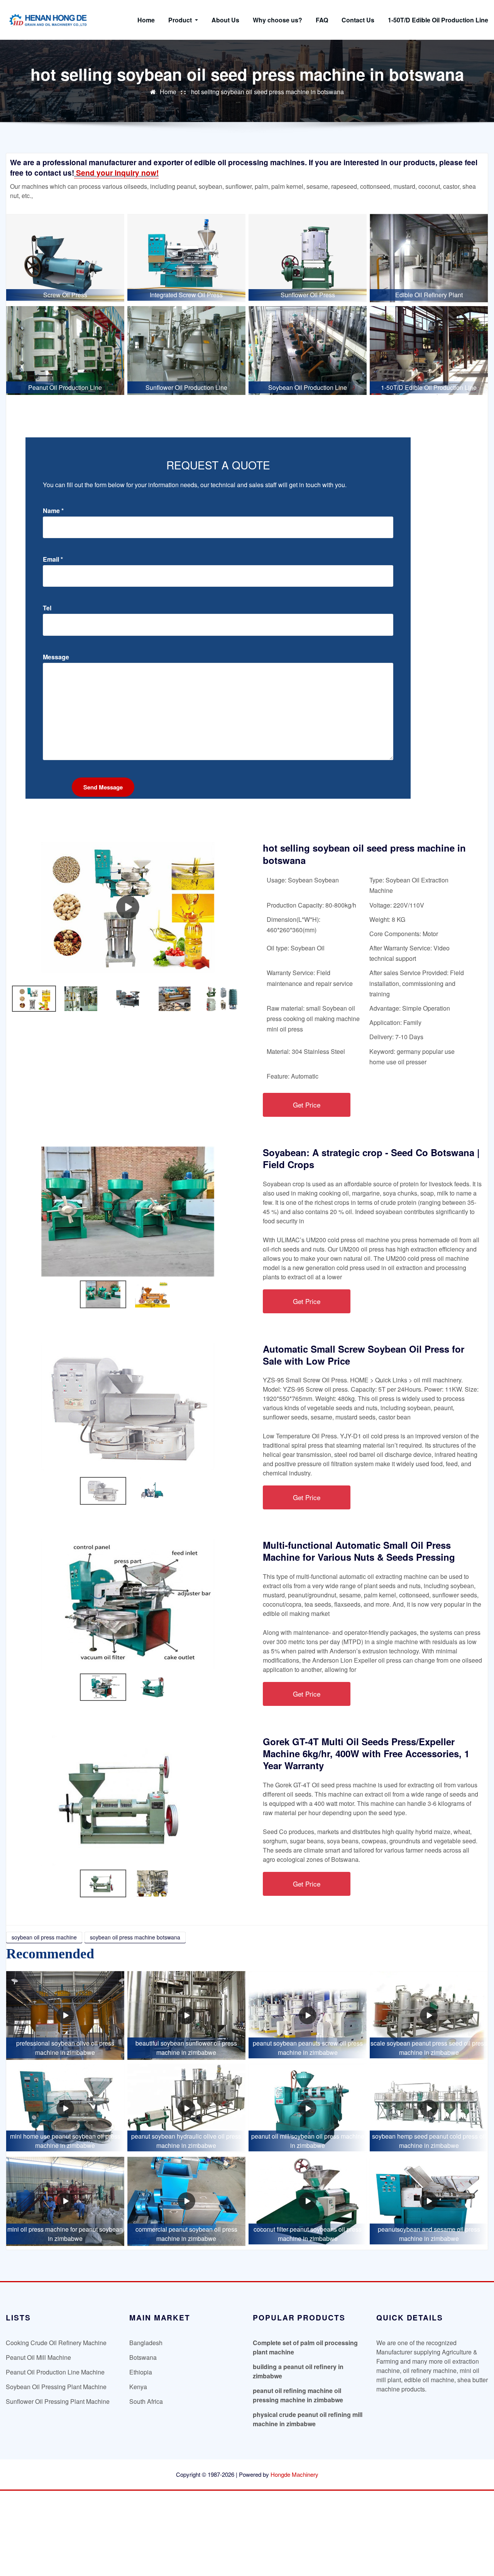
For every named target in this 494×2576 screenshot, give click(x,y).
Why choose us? (277, 20)
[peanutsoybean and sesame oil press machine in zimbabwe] (429, 2201)
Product (181, 20)
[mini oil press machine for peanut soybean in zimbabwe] (65, 2201)
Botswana (143, 2357)
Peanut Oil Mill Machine (38, 2357)
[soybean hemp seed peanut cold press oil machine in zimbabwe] (429, 2108)
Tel (47, 608)
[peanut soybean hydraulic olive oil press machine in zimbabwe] (186, 2108)
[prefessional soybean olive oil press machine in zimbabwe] (65, 2016)
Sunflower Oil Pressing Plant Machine (58, 2401)
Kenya (138, 2387)
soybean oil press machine (44, 1937)
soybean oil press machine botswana (135, 1937)
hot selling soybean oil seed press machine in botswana (267, 92)
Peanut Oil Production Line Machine (55, 2372)
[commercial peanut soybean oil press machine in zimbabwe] (186, 2201)
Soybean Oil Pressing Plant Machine (56, 2387)
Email (53, 559)
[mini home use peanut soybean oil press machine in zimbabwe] (65, 2108)
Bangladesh (146, 2343)
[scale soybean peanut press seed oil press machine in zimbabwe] (429, 2016)
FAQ (322, 20)
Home (146, 20)
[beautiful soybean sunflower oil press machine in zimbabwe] (186, 2016)
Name (53, 511)
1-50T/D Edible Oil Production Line (438, 20)
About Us (225, 20)
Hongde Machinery (294, 2474)
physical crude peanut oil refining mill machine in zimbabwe (308, 2419)
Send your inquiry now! (116, 173)
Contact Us (358, 20)
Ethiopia (141, 2372)
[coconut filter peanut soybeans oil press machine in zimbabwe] (308, 2201)
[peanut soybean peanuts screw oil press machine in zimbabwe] (308, 2016)
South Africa (146, 2401)
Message (56, 657)
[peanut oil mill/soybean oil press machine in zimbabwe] (308, 2108)
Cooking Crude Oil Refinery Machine (56, 2343)
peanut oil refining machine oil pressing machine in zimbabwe (298, 2395)
